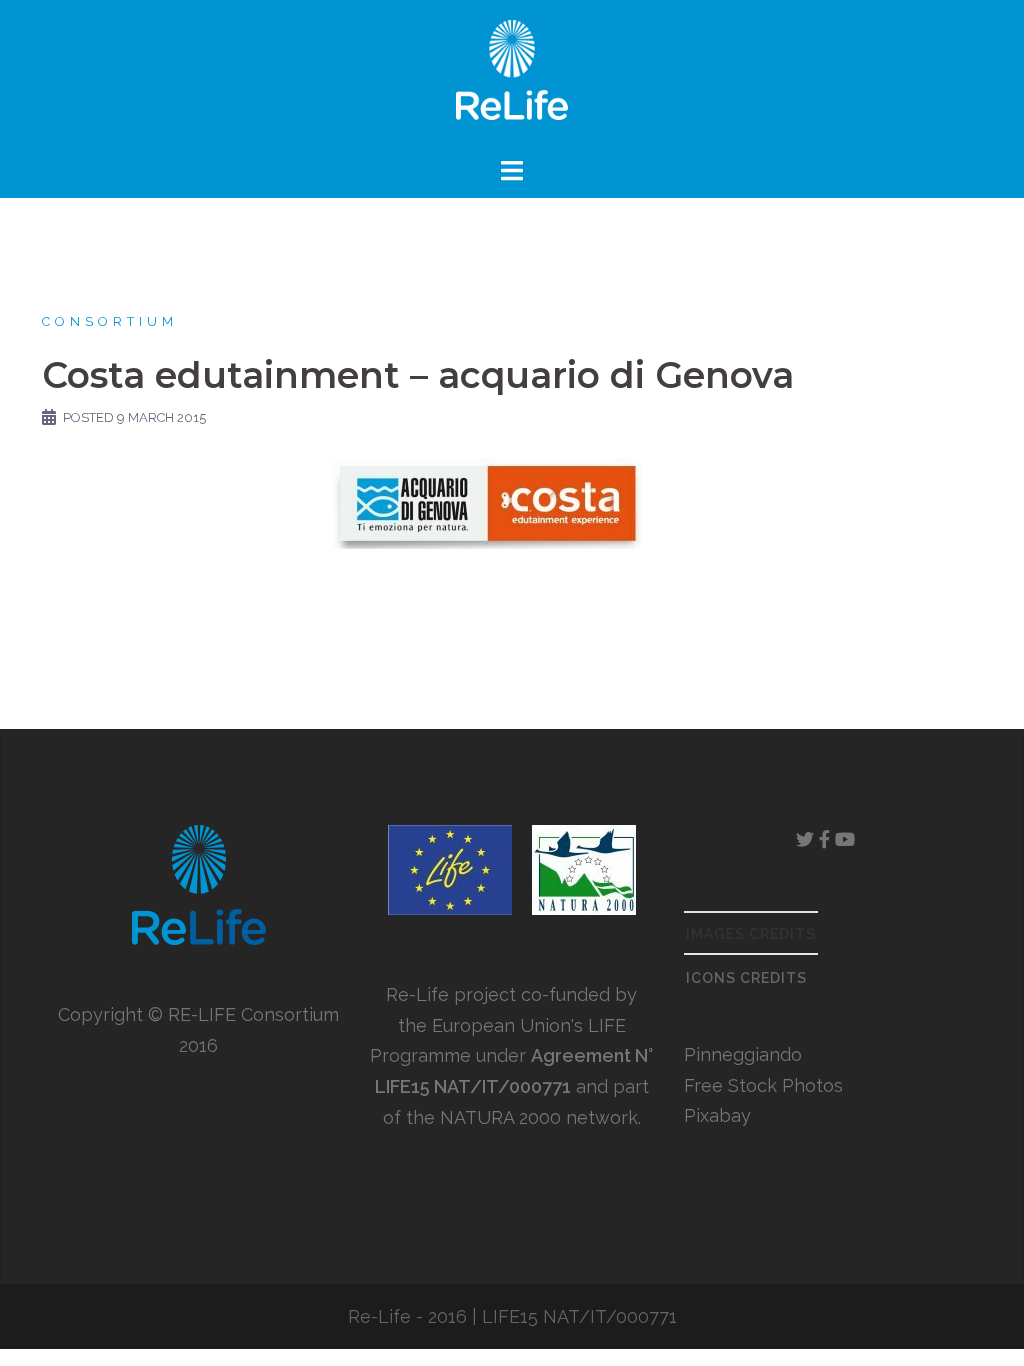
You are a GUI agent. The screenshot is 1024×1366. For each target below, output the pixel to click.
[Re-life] (512, 75)
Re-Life (379, 1316)
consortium (110, 321)
